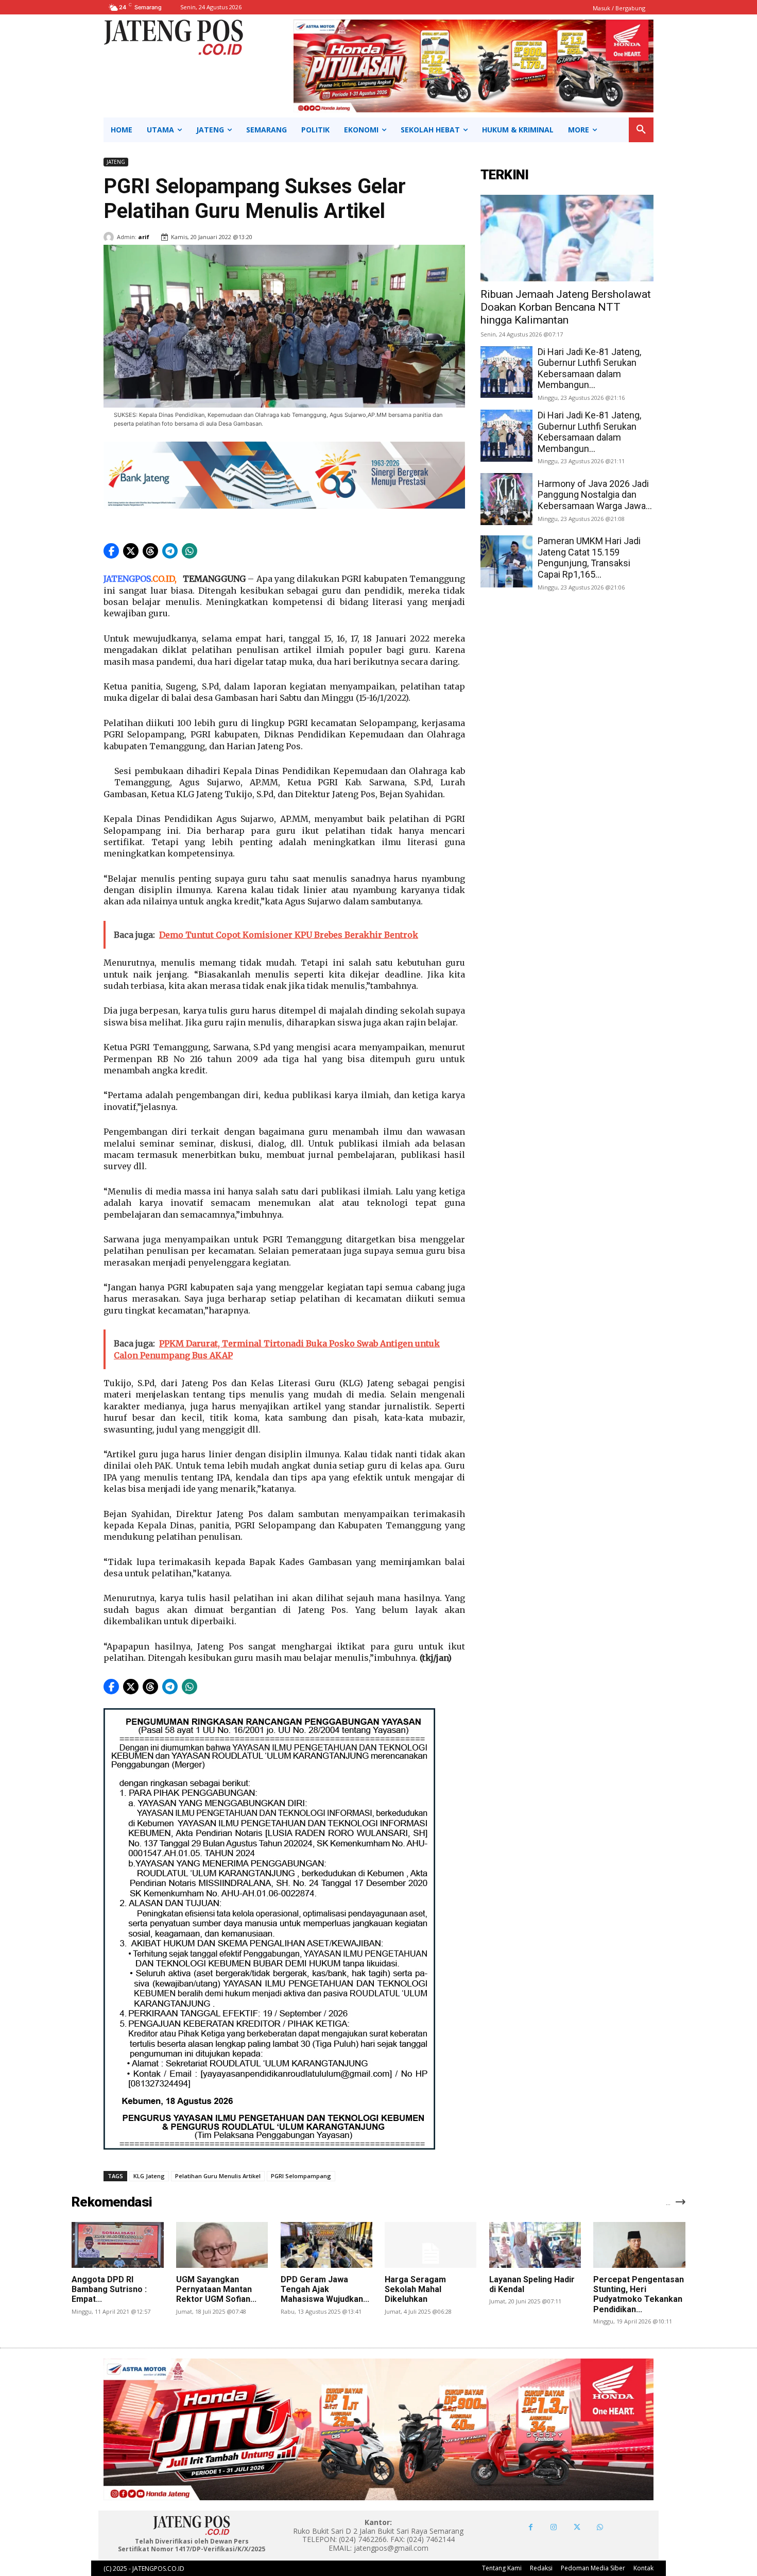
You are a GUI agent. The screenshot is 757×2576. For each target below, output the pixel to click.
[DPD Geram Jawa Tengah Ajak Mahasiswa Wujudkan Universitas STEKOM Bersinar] (326, 2245)
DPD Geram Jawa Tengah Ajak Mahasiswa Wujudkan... (325, 2289)
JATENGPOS (127, 579)
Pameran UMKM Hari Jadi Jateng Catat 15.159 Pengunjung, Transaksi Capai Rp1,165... (589, 558)
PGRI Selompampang (301, 2176)
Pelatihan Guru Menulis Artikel (218, 2176)
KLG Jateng (149, 2176)
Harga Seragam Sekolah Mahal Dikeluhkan (415, 2289)
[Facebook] (531, 2527)
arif (144, 237)
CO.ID (164, 579)
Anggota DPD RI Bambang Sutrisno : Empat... (109, 2289)
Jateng (116, 162)
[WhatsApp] (600, 2527)
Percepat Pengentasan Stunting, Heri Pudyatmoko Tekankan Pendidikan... (639, 2294)
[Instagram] (554, 2527)
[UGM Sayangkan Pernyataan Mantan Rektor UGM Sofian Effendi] (222, 2245)
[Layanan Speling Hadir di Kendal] (535, 2245)
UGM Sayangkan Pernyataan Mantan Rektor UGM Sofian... (216, 2289)
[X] (577, 2527)
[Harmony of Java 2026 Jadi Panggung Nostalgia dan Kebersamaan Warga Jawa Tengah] (506, 499)
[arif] (110, 237)
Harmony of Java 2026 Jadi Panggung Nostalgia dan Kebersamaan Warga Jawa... (595, 495)
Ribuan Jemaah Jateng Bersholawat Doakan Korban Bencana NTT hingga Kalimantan (566, 307)
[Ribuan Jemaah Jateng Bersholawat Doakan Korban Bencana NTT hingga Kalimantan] (567, 238)
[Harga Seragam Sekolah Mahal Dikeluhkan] (431, 2245)
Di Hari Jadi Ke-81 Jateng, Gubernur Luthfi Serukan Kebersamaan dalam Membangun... (589, 368)
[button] (641, 130)
